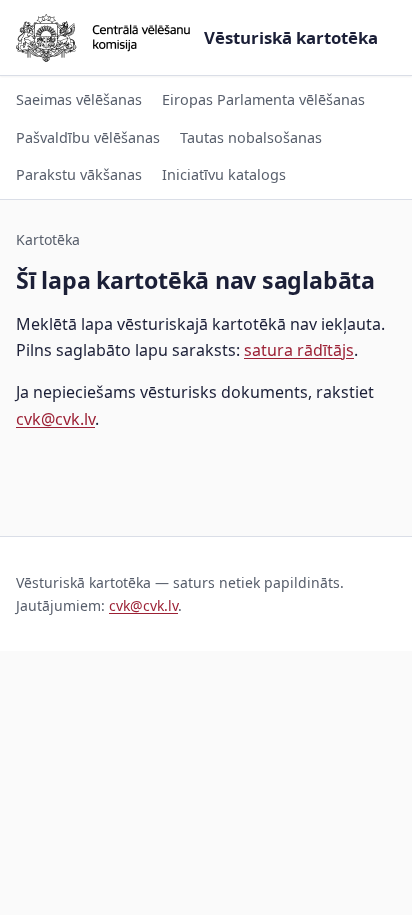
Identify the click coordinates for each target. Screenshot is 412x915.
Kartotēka (48, 239)
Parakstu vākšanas (79, 174)
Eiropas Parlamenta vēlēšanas (263, 99)
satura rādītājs (299, 350)
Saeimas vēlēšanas (79, 99)
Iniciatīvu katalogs (224, 174)
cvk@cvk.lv (55, 419)
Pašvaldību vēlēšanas (88, 137)
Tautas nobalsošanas (251, 137)
